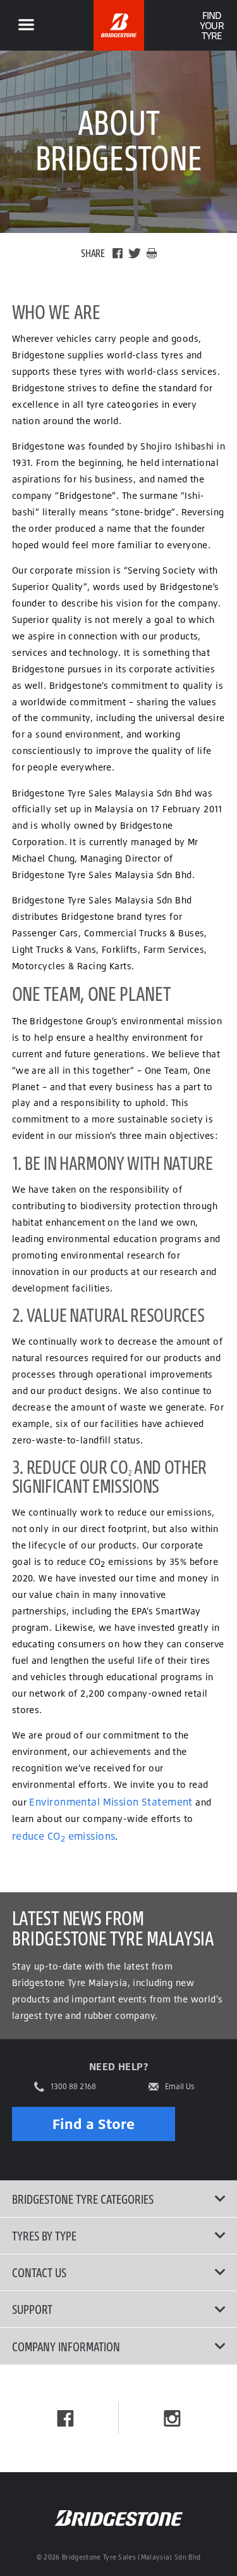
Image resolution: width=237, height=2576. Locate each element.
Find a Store (94, 2124)
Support (32, 2309)
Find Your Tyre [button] (211, 25)
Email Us (180, 2087)
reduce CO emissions (64, 1836)
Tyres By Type (44, 2235)
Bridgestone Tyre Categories (83, 2199)
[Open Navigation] (26, 25)
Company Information (66, 2346)
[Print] (152, 253)
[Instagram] (172, 2418)
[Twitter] (135, 253)
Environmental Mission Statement (111, 1802)
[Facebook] (118, 253)
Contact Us (39, 2272)
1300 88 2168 (73, 2087)
